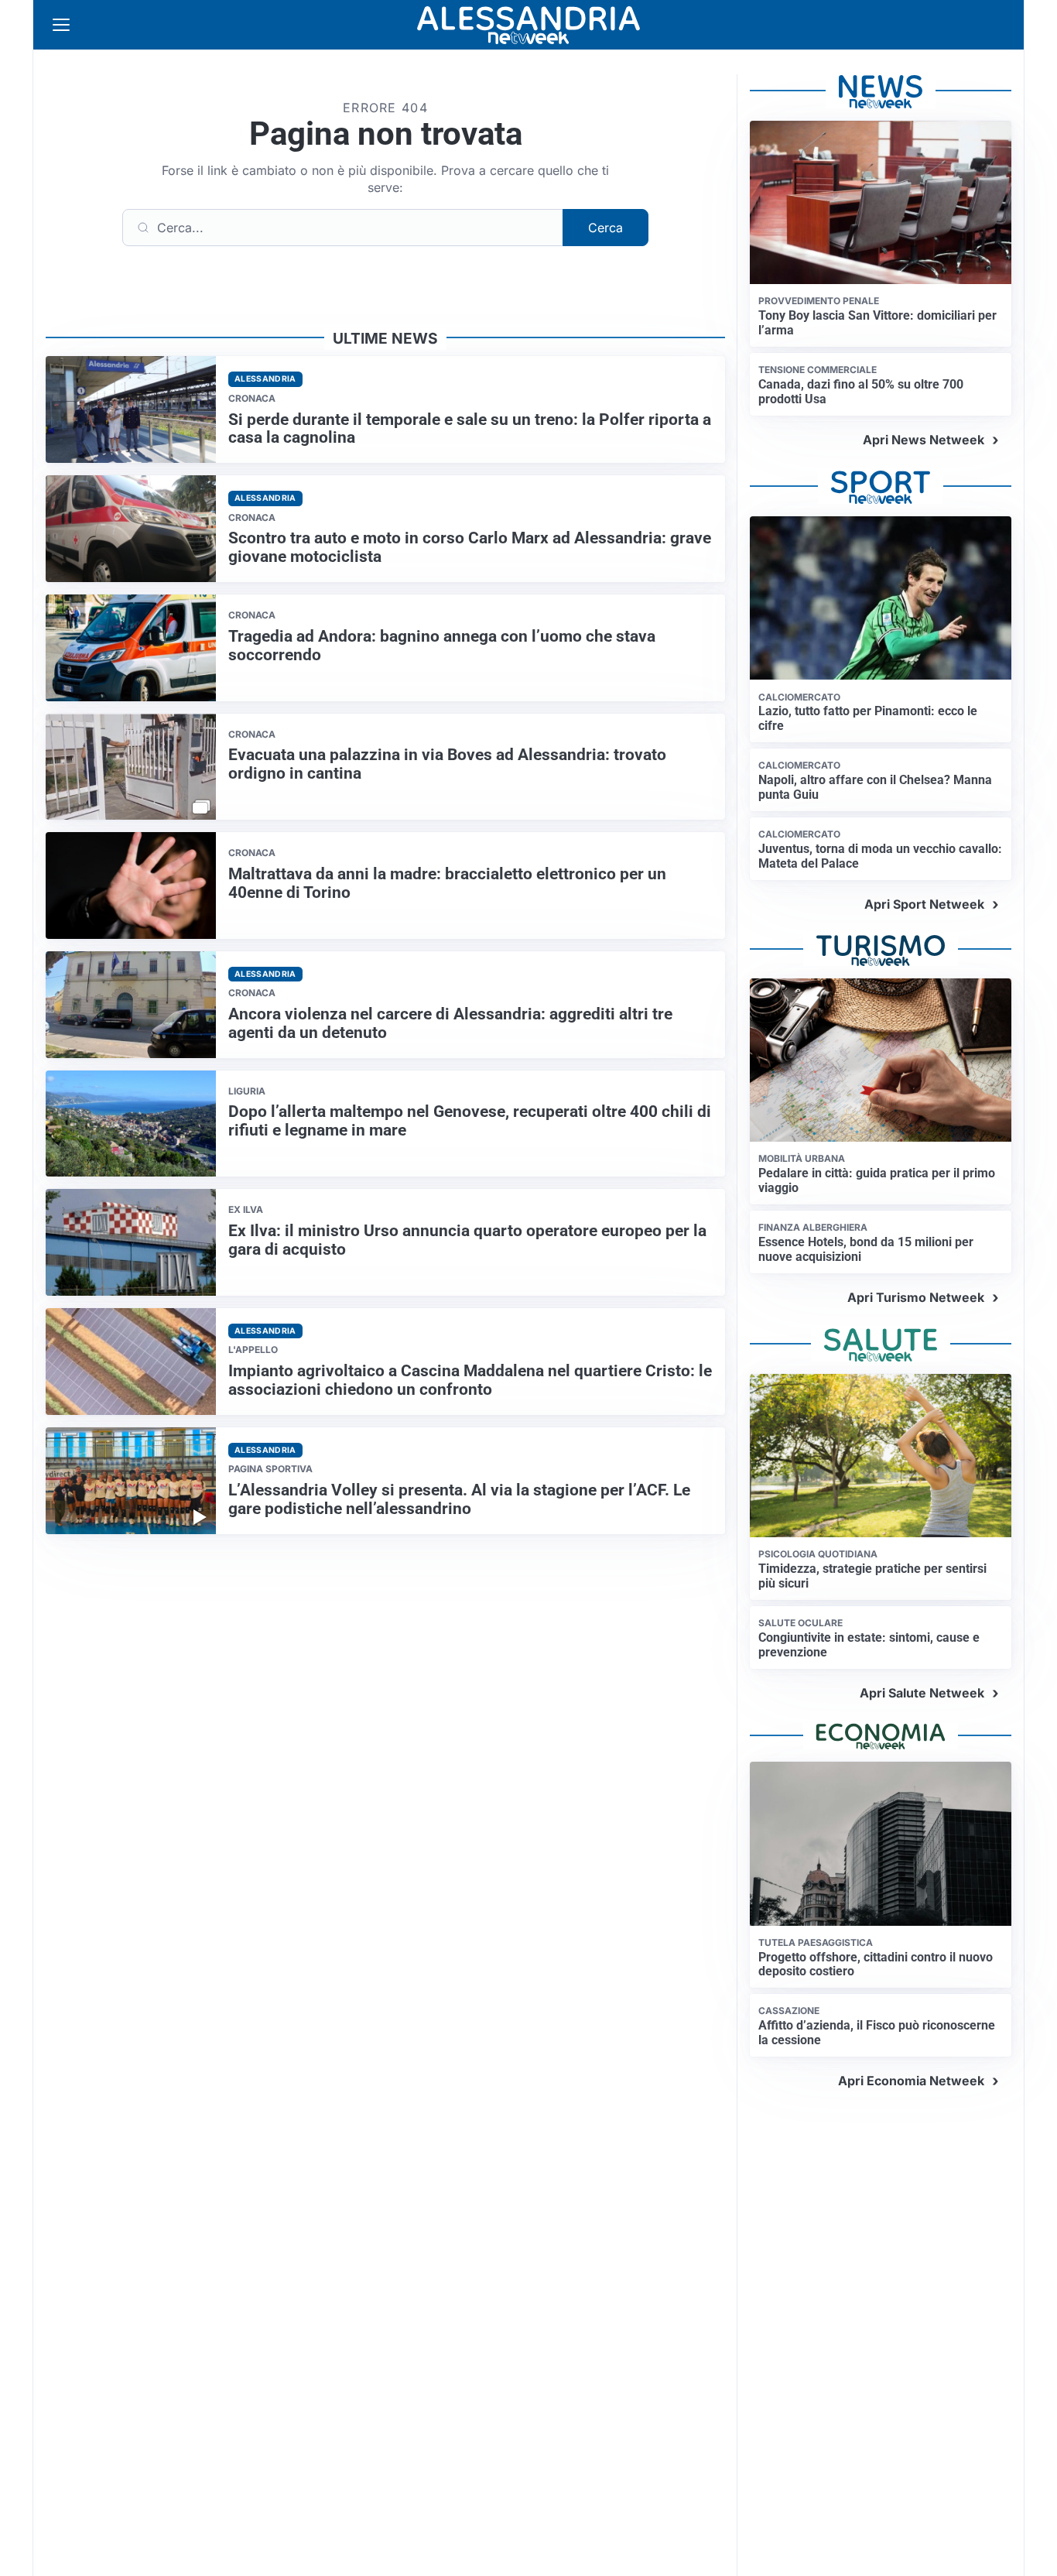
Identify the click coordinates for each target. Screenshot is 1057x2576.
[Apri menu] (61, 25)
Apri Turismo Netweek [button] (916, 1297)
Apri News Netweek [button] (924, 440)
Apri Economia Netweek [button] (911, 2081)
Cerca (605, 228)
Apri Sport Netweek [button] (924, 904)
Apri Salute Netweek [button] (922, 1693)
